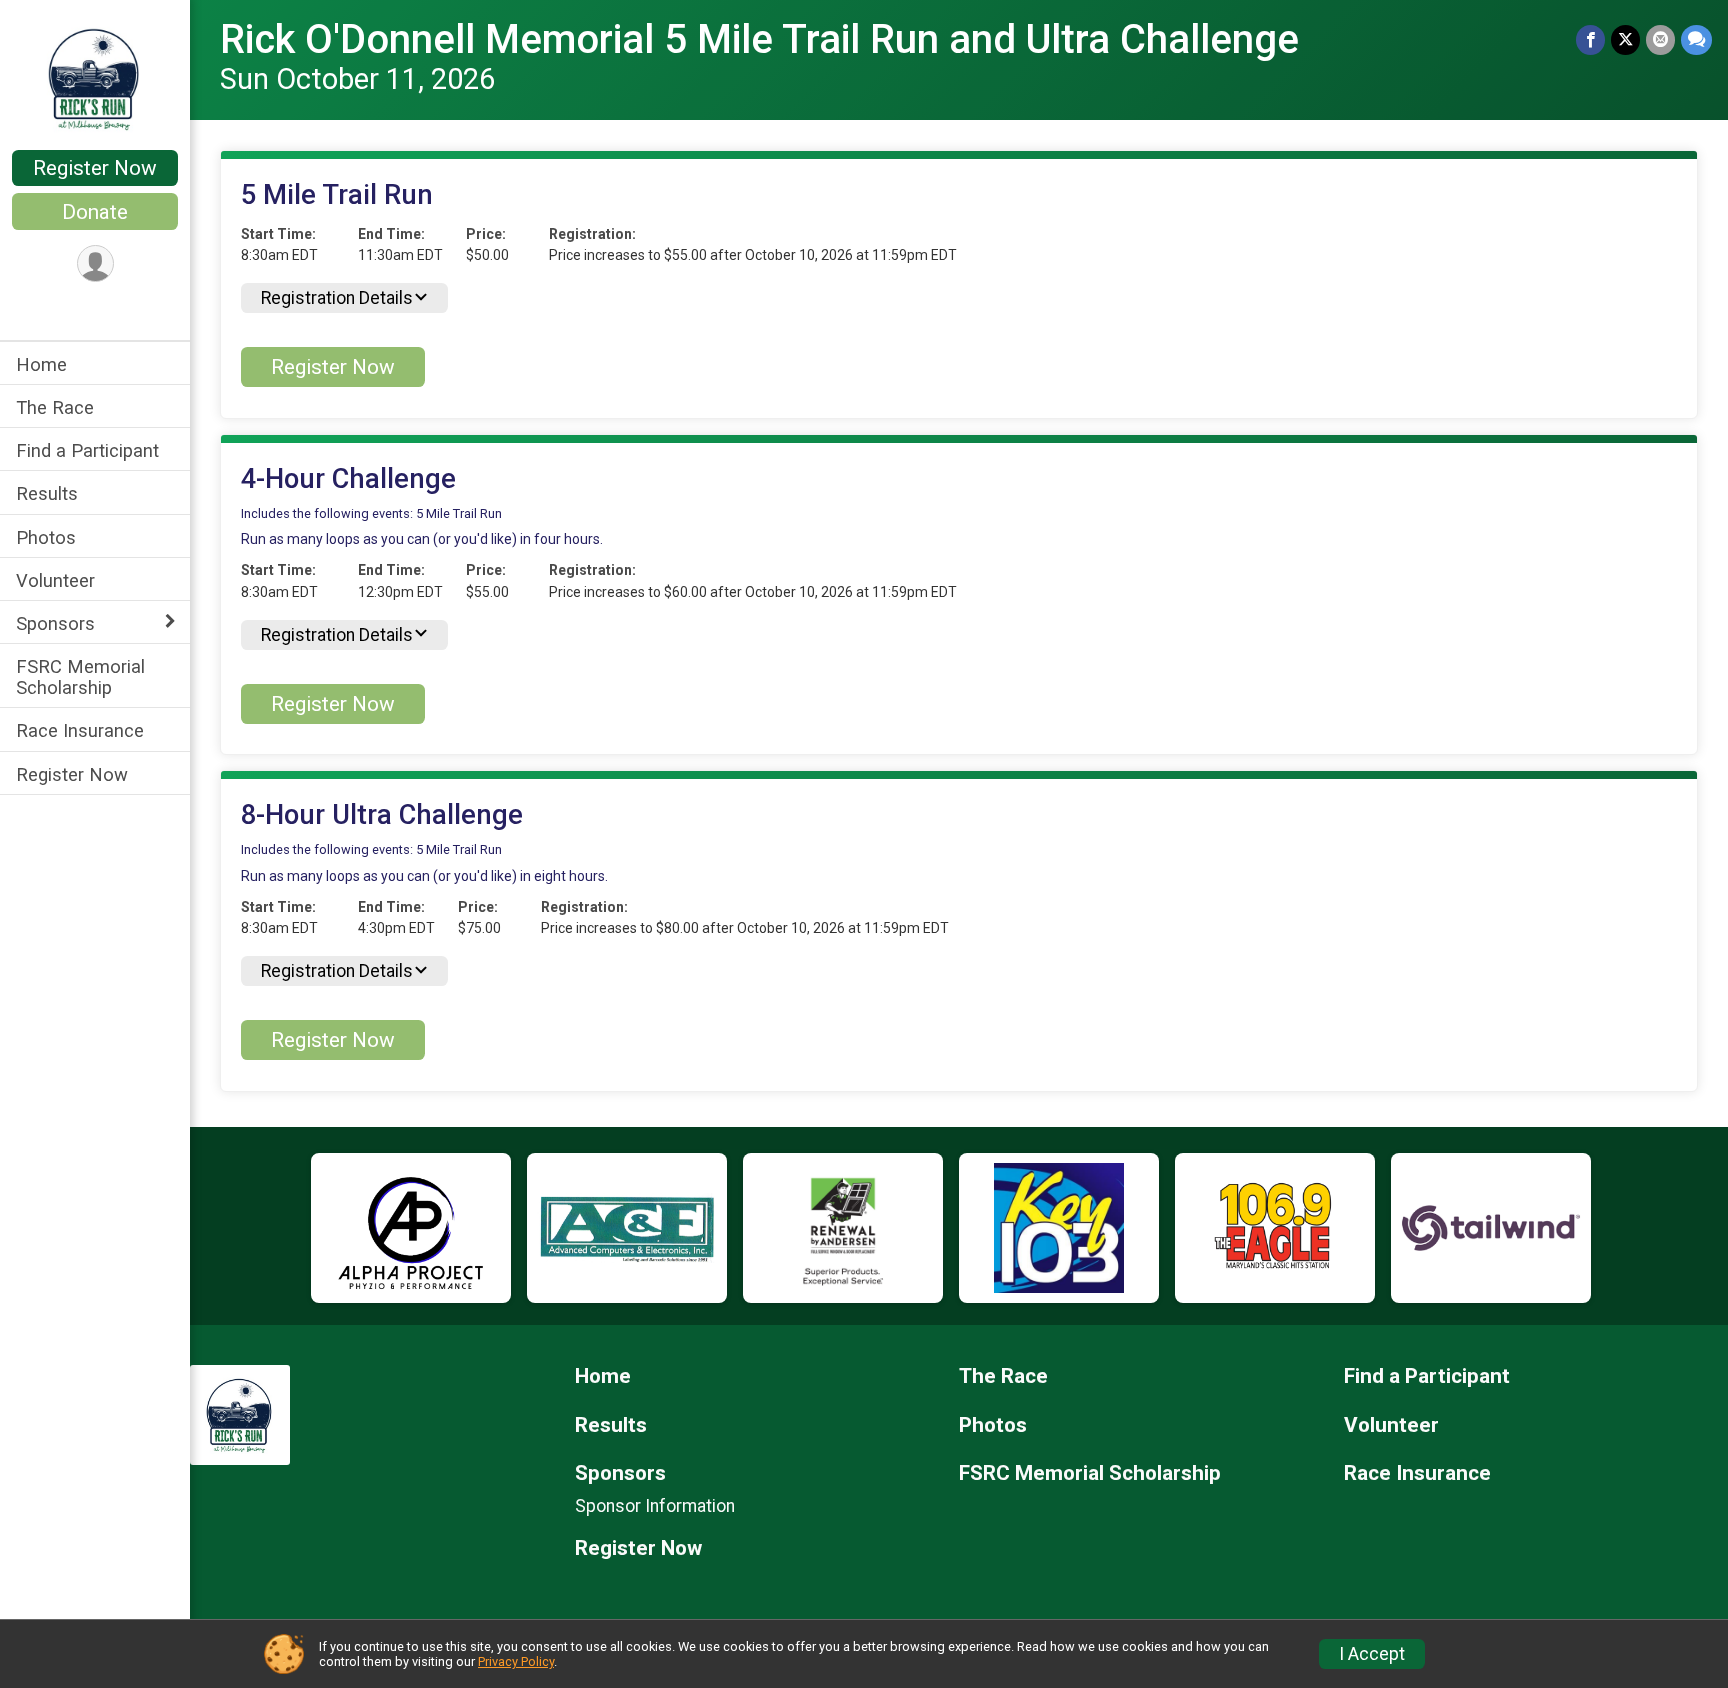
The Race (55, 407)
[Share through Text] (1696, 39)
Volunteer (55, 580)
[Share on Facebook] (1590, 39)
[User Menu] (95, 263)
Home (41, 364)
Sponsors (55, 623)
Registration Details (337, 298)
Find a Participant (87, 450)
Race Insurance (80, 730)
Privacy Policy (516, 1661)
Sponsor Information (655, 1506)
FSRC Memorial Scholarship (80, 677)
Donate (95, 212)
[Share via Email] (1660, 39)
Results (47, 493)
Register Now (95, 168)
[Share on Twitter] (1625, 39)
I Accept (1372, 1654)
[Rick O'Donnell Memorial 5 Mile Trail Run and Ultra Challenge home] (95, 77)
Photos (46, 537)
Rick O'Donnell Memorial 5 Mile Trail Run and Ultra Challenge (759, 39)
